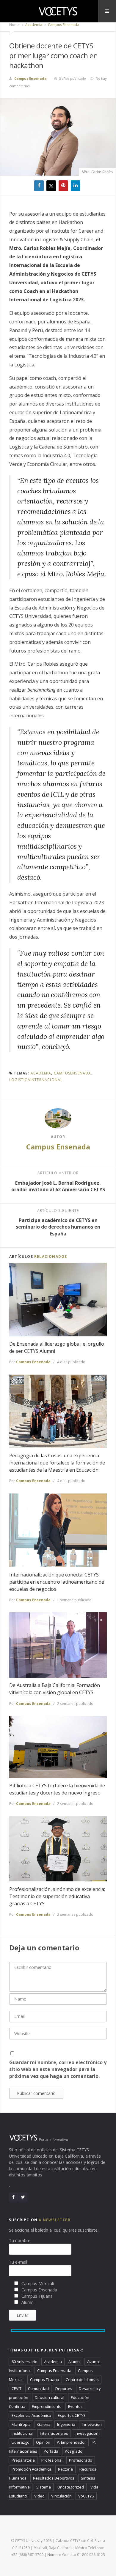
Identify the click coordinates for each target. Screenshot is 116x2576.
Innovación (92, 2424)
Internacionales (54, 2433)
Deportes (64, 2388)
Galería (44, 2424)
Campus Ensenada (63, 25)
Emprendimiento (47, 2406)
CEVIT (17, 2388)
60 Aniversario (25, 2362)
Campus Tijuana (45, 2380)
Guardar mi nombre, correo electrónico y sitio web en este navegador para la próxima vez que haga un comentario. (58, 2069)
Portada (51, 2451)
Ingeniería (66, 2424)
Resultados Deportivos (54, 2478)
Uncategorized (71, 2487)
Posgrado (74, 2451)
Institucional (22, 2433)
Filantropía (21, 2424)
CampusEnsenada (73, 1073)
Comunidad (38, 2388)
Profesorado (81, 2460)
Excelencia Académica (31, 2415)
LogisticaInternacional (36, 1080)
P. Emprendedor (71, 2442)
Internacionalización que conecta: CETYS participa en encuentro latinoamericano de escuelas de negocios (57, 1582)
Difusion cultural (50, 2397)
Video (39, 2496)
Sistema (44, 2487)
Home (14, 25)
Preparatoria (23, 2460)
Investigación (87, 2433)
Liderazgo (21, 2442)
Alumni (75, 2362)
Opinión (43, 2442)
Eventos (75, 2406)
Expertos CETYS (72, 2415)
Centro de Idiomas (82, 2380)
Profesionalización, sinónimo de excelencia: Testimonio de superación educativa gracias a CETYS (57, 1896)
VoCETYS (86, 2496)
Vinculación (61, 2496)
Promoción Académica (32, 2469)
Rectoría (65, 2469)
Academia (33, 25)
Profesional (52, 2460)
